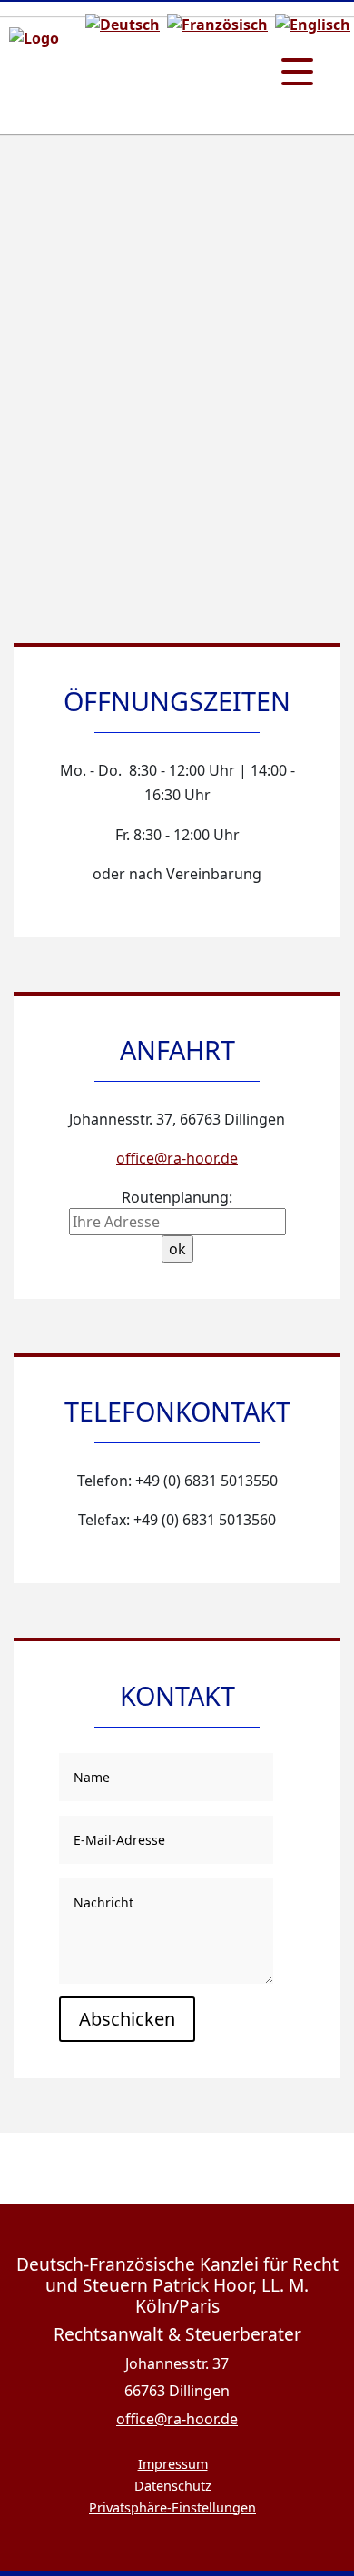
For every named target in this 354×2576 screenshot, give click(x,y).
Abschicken (127, 2019)
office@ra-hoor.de (177, 1158)
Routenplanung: (177, 1197)
